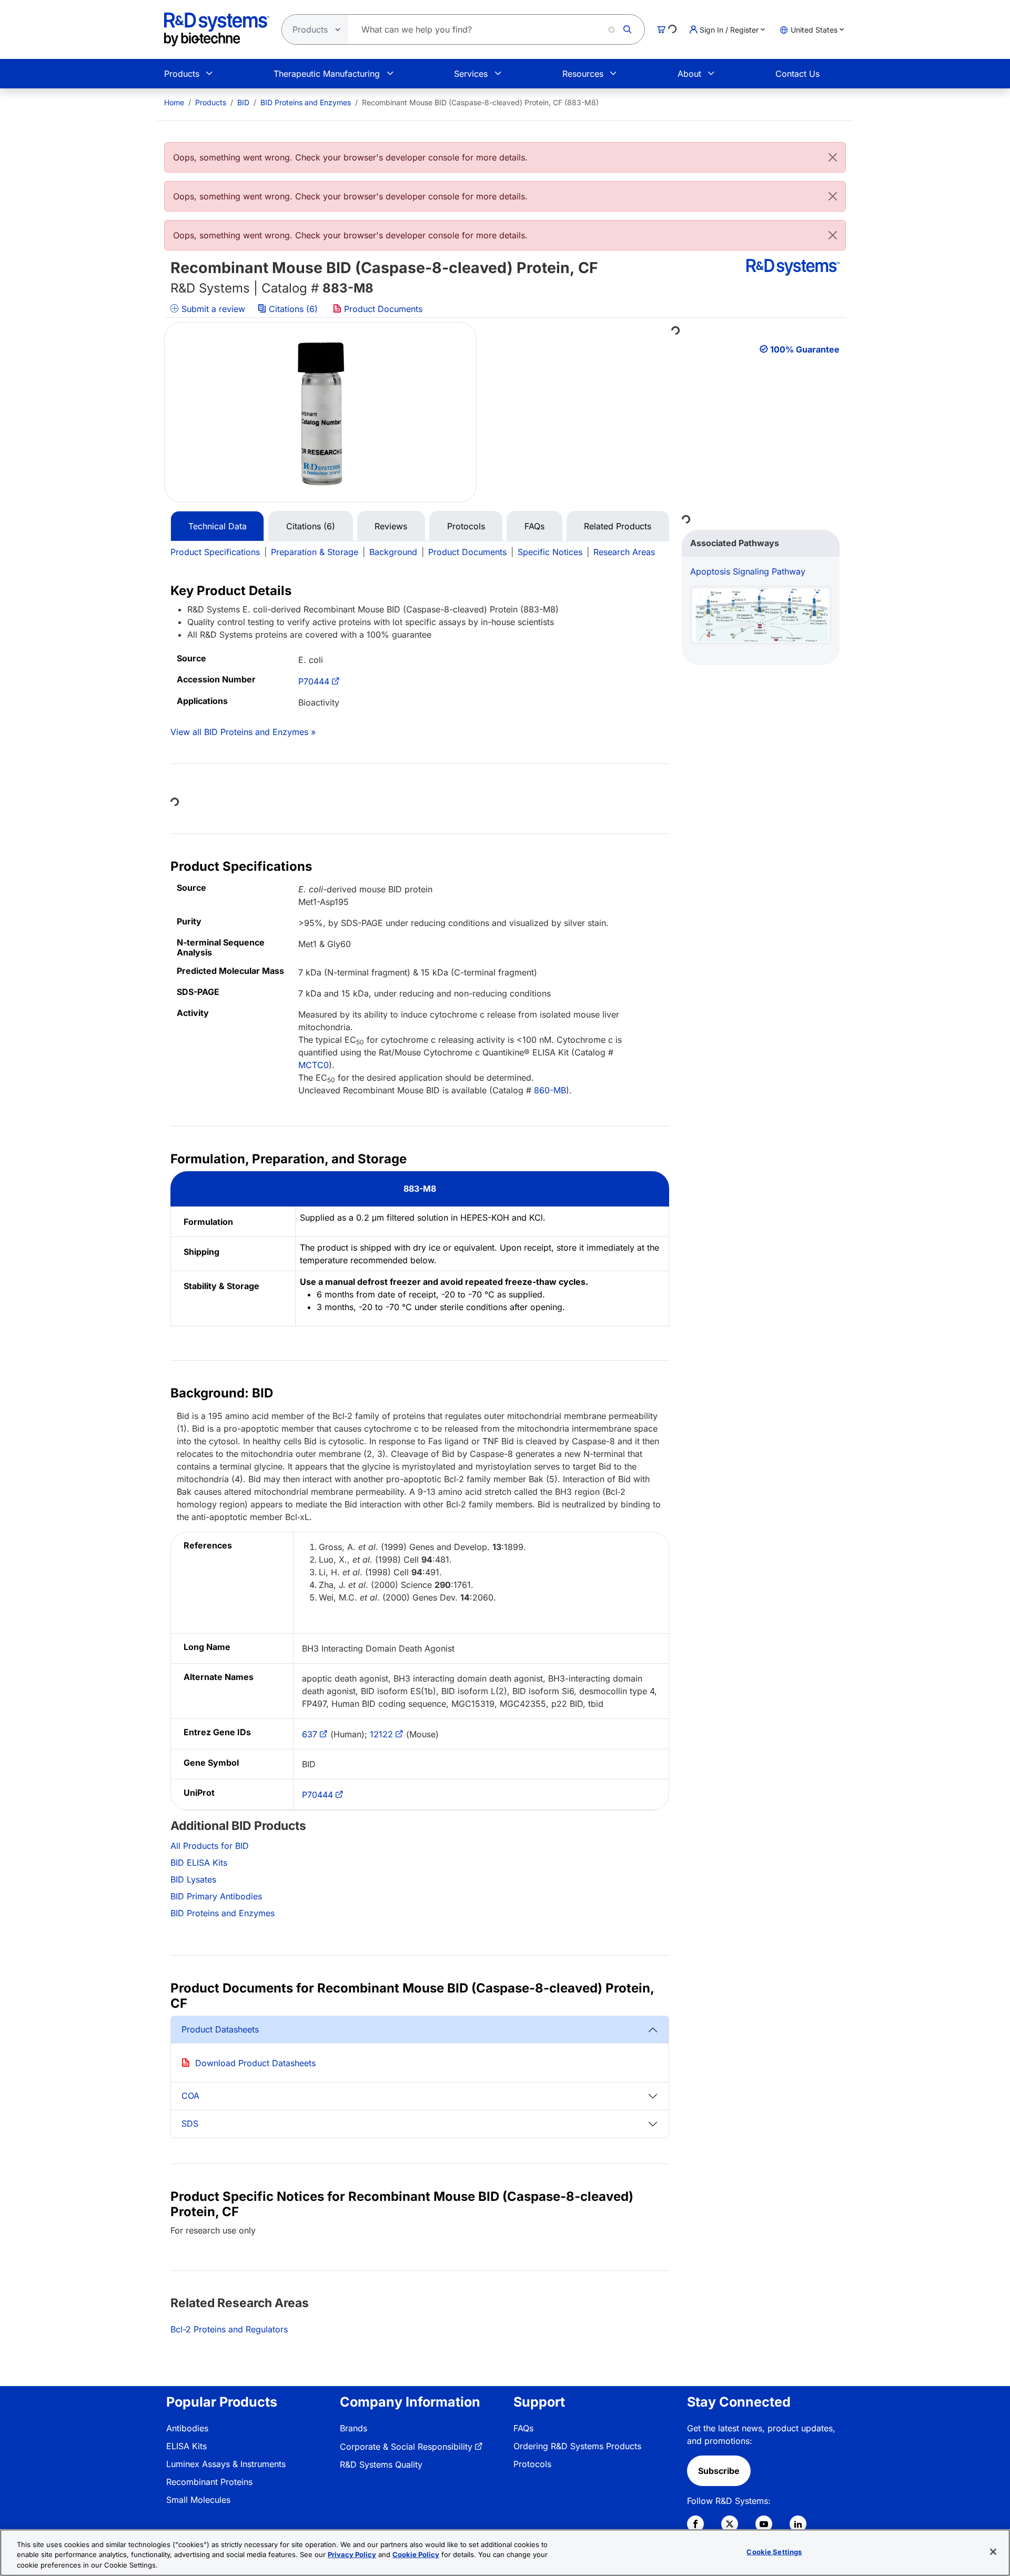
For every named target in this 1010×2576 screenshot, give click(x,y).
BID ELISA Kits (199, 1863)
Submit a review (212, 309)
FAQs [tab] (534, 526)
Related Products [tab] (618, 526)
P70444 (314, 681)
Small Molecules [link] (198, 2500)
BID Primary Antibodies (216, 1896)
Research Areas (624, 552)
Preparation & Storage (315, 552)
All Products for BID (210, 1846)
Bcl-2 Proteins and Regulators (229, 2329)
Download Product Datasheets (255, 2063)
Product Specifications (215, 552)
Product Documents (382, 309)
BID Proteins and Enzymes (306, 102)
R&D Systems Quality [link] (381, 2464)
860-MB (550, 1090)
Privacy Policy (352, 2555)
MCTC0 (314, 1065)
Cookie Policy (416, 2555)
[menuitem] (174, 102)
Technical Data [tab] (218, 526)
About (689, 74)
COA (190, 2096)
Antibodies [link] (187, 2428)
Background (393, 552)
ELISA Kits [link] (186, 2446)
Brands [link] (353, 2428)
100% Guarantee (805, 349)
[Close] (833, 157)
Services (471, 74)
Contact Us (797, 74)
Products (182, 74)
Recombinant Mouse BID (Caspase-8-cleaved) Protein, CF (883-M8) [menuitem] (480, 102)
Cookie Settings (774, 2551)
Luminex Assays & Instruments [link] (226, 2464)
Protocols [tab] (466, 526)
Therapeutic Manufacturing (327, 74)
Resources (583, 74)
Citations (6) (293, 309)
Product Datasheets (220, 2029)
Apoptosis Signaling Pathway (748, 571)
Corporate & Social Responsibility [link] (406, 2447)
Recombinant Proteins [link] (209, 2482)
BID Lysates (193, 1879)
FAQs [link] (523, 2428)
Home (174, 102)
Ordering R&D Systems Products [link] (577, 2446)
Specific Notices (550, 552)
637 (310, 1734)
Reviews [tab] (391, 526)
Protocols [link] (532, 2464)
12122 (381, 1734)
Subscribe (719, 2471)
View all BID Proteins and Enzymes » (243, 732)
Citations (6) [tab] (311, 526)
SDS (190, 2124)
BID (243, 102)
